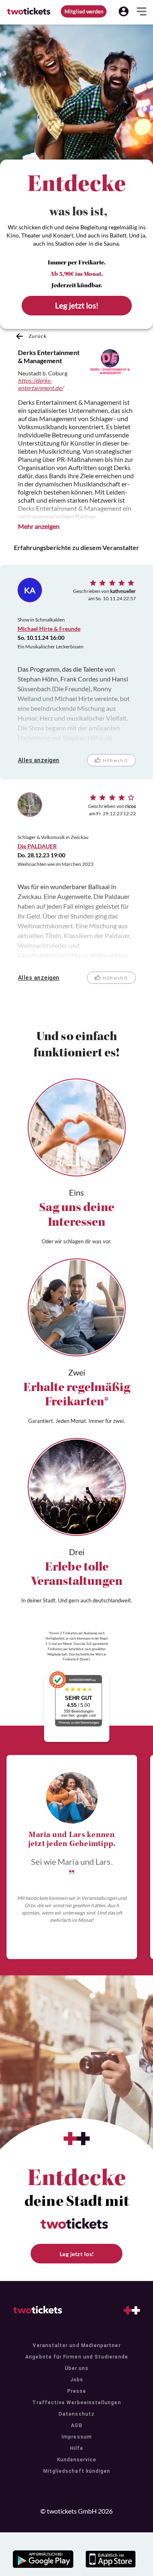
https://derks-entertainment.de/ (41, 384)
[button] (124, 11)
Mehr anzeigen (39, 526)
